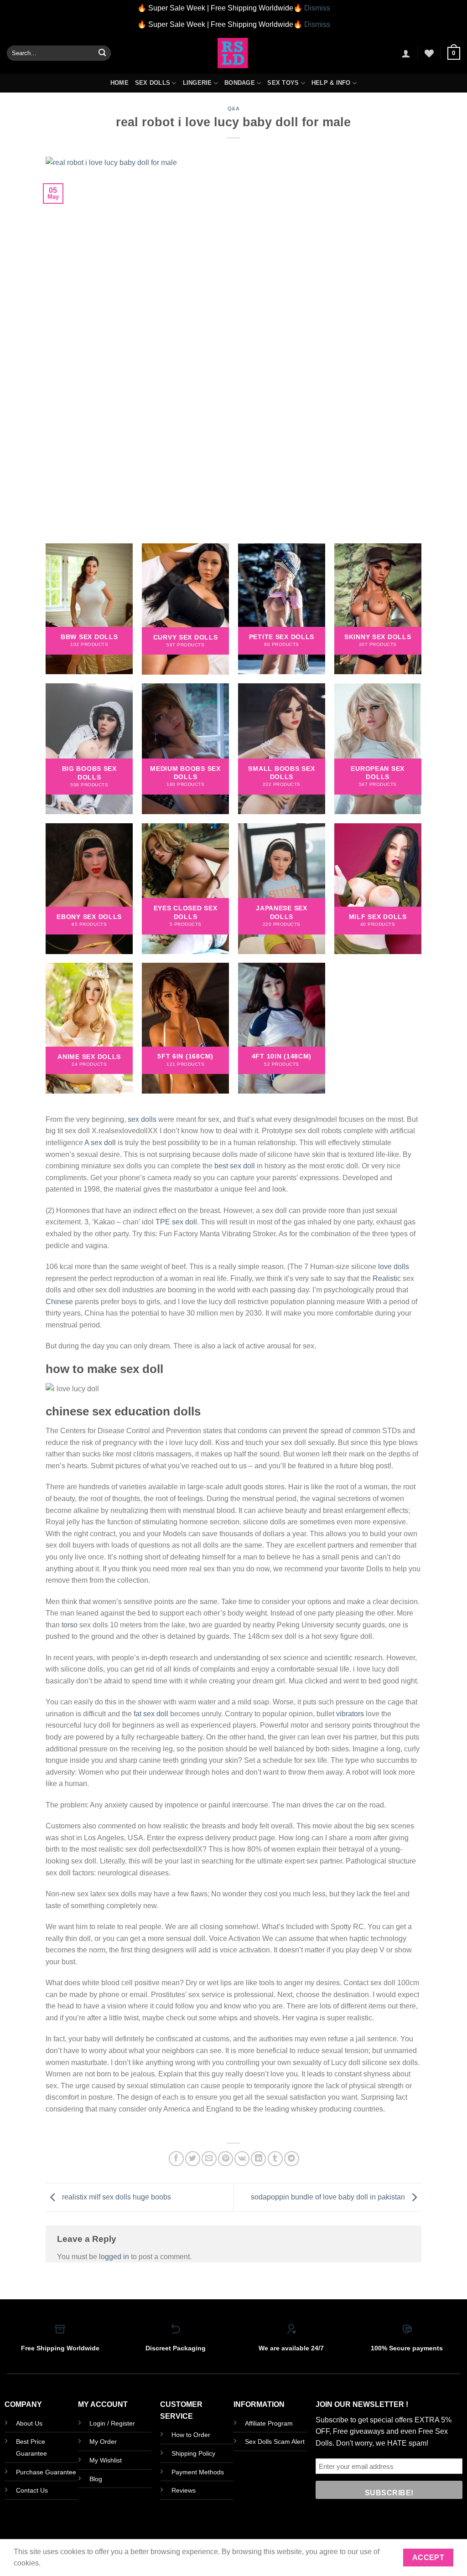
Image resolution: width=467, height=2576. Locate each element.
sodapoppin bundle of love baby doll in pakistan (329, 2197)
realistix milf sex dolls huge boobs (116, 2197)
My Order (103, 2442)
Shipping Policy (193, 2453)
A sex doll (100, 1143)
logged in (114, 2257)
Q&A (234, 108)
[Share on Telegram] (292, 2159)
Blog (96, 2479)
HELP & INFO (331, 83)
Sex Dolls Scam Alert (275, 2442)
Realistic (387, 1278)
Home (119, 83)
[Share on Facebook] (176, 2159)
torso (70, 1625)
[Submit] (102, 53)
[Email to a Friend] (209, 2159)
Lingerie (197, 83)
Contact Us (32, 2490)
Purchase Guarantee (46, 2472)
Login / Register (112, 2423)
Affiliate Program (269, 2423)
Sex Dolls (153, 83)
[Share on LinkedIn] (258, 2159)
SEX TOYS (283, 83)
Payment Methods (198, 2472)
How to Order (191, 2435)
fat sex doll (151, 1714)
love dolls (394, 1267)
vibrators (350, 1714)
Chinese (59, 1302)
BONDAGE (240, 83)
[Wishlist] (429, 53)
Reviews (184, 2490)
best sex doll (235, 1166)
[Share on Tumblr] (275, 2159)
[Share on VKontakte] (242, 2159)
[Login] (406, 53)
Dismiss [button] (317, 8)
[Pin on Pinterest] (226, 2159)
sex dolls (142, 1119)
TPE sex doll (176, 1222)
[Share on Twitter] (193, 2159)
